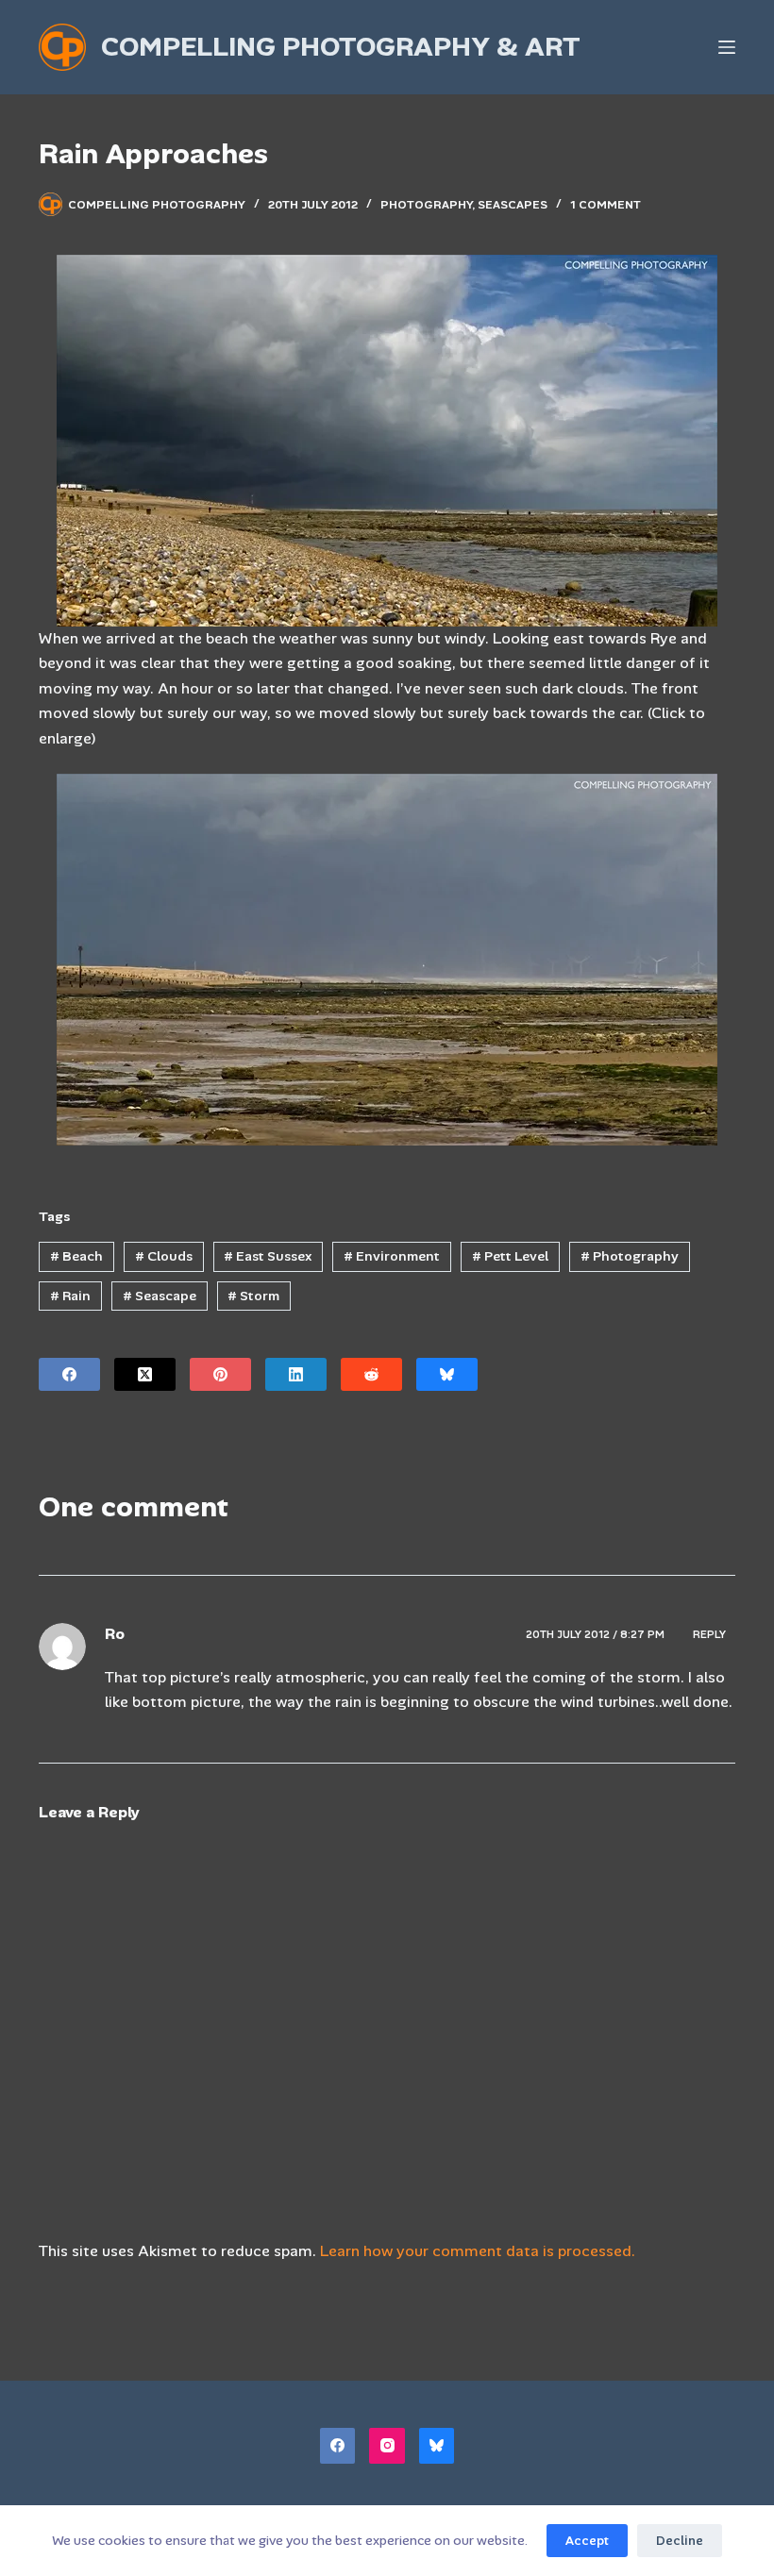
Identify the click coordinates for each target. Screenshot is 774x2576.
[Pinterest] (220, 1374)
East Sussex (268, 1256)
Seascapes (513, 205)
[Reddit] (371, 1374)
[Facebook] (69, 1374)
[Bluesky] (447, 1374)
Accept (587, 2541)
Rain (70, 1296)
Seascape (160, 1296)
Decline (680, 2541)
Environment (392, 1256)
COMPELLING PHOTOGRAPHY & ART (341, 47)
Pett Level (510, 1256)
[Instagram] (387, 2446)
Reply (709, 1634)
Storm (253, 1296)
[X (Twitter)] (145, 1374)
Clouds (164, 1256)
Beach (76, 1256)
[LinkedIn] (296, 1374)
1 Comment (606, 205)
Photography (426, 205)
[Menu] (727, 47)
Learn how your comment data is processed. (478, 2251)
